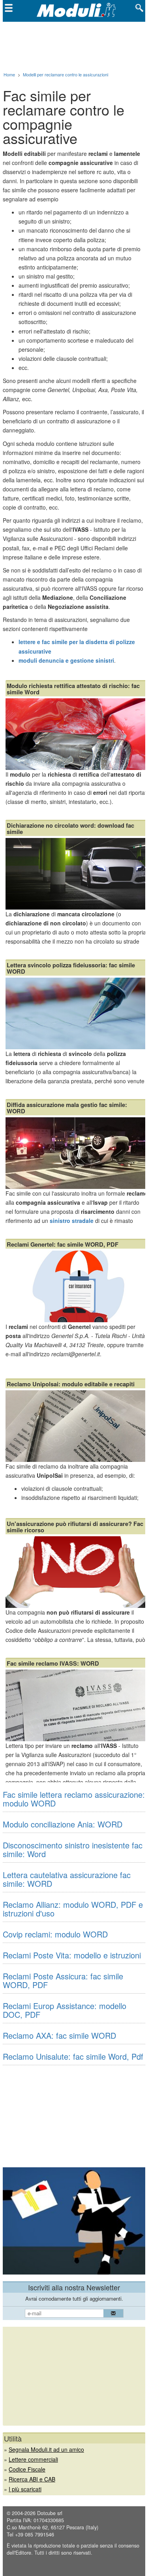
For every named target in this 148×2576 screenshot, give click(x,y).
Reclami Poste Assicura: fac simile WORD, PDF (63, 1980)
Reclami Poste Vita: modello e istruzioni (72, 1955)
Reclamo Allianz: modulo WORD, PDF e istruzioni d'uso (73, 1909)
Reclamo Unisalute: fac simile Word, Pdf (73, 2056)
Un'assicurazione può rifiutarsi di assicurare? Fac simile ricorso (75, 1527)
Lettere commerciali (33, 2459)
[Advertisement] (74, 45)
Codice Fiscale (27, 2469)
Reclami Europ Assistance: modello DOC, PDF (65, 2010)
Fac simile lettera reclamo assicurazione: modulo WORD (74, 1799)
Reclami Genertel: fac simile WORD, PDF (63, 1244)
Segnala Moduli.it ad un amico (46, 2449)
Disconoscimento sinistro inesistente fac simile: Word (73, 1849)
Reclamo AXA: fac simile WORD (59, 2035)
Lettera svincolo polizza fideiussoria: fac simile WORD (71, 968)
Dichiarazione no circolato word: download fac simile (70, 828)
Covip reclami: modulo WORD (55, 1934)
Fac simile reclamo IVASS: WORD (53, 1663)
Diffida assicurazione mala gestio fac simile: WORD (67, 1108)
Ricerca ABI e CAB (32, 2479)
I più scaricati (25, 2489)
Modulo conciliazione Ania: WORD (63, 1824)
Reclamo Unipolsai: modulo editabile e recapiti (71, 1384)
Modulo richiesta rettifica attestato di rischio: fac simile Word (73, 689)
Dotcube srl (50, 2513)
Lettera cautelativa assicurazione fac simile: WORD (67, 1879)
